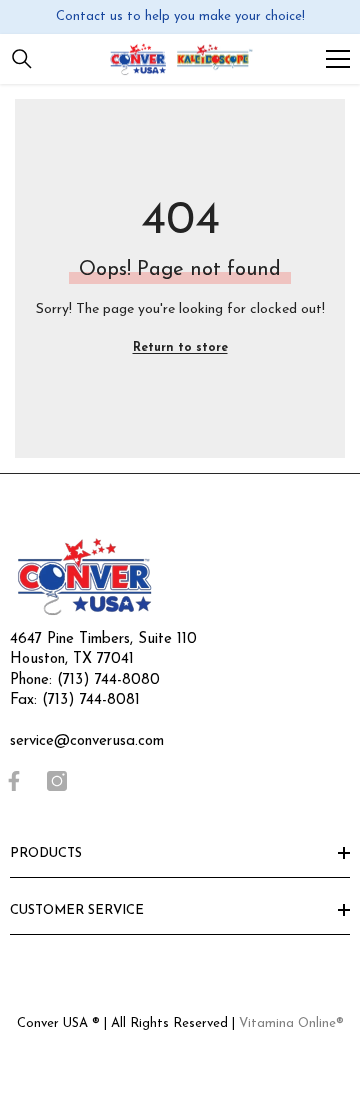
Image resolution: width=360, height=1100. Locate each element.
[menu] (338, 59)
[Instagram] (57, 781)
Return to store (180, 348)
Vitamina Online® (291, 1023)
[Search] (22, 59)
